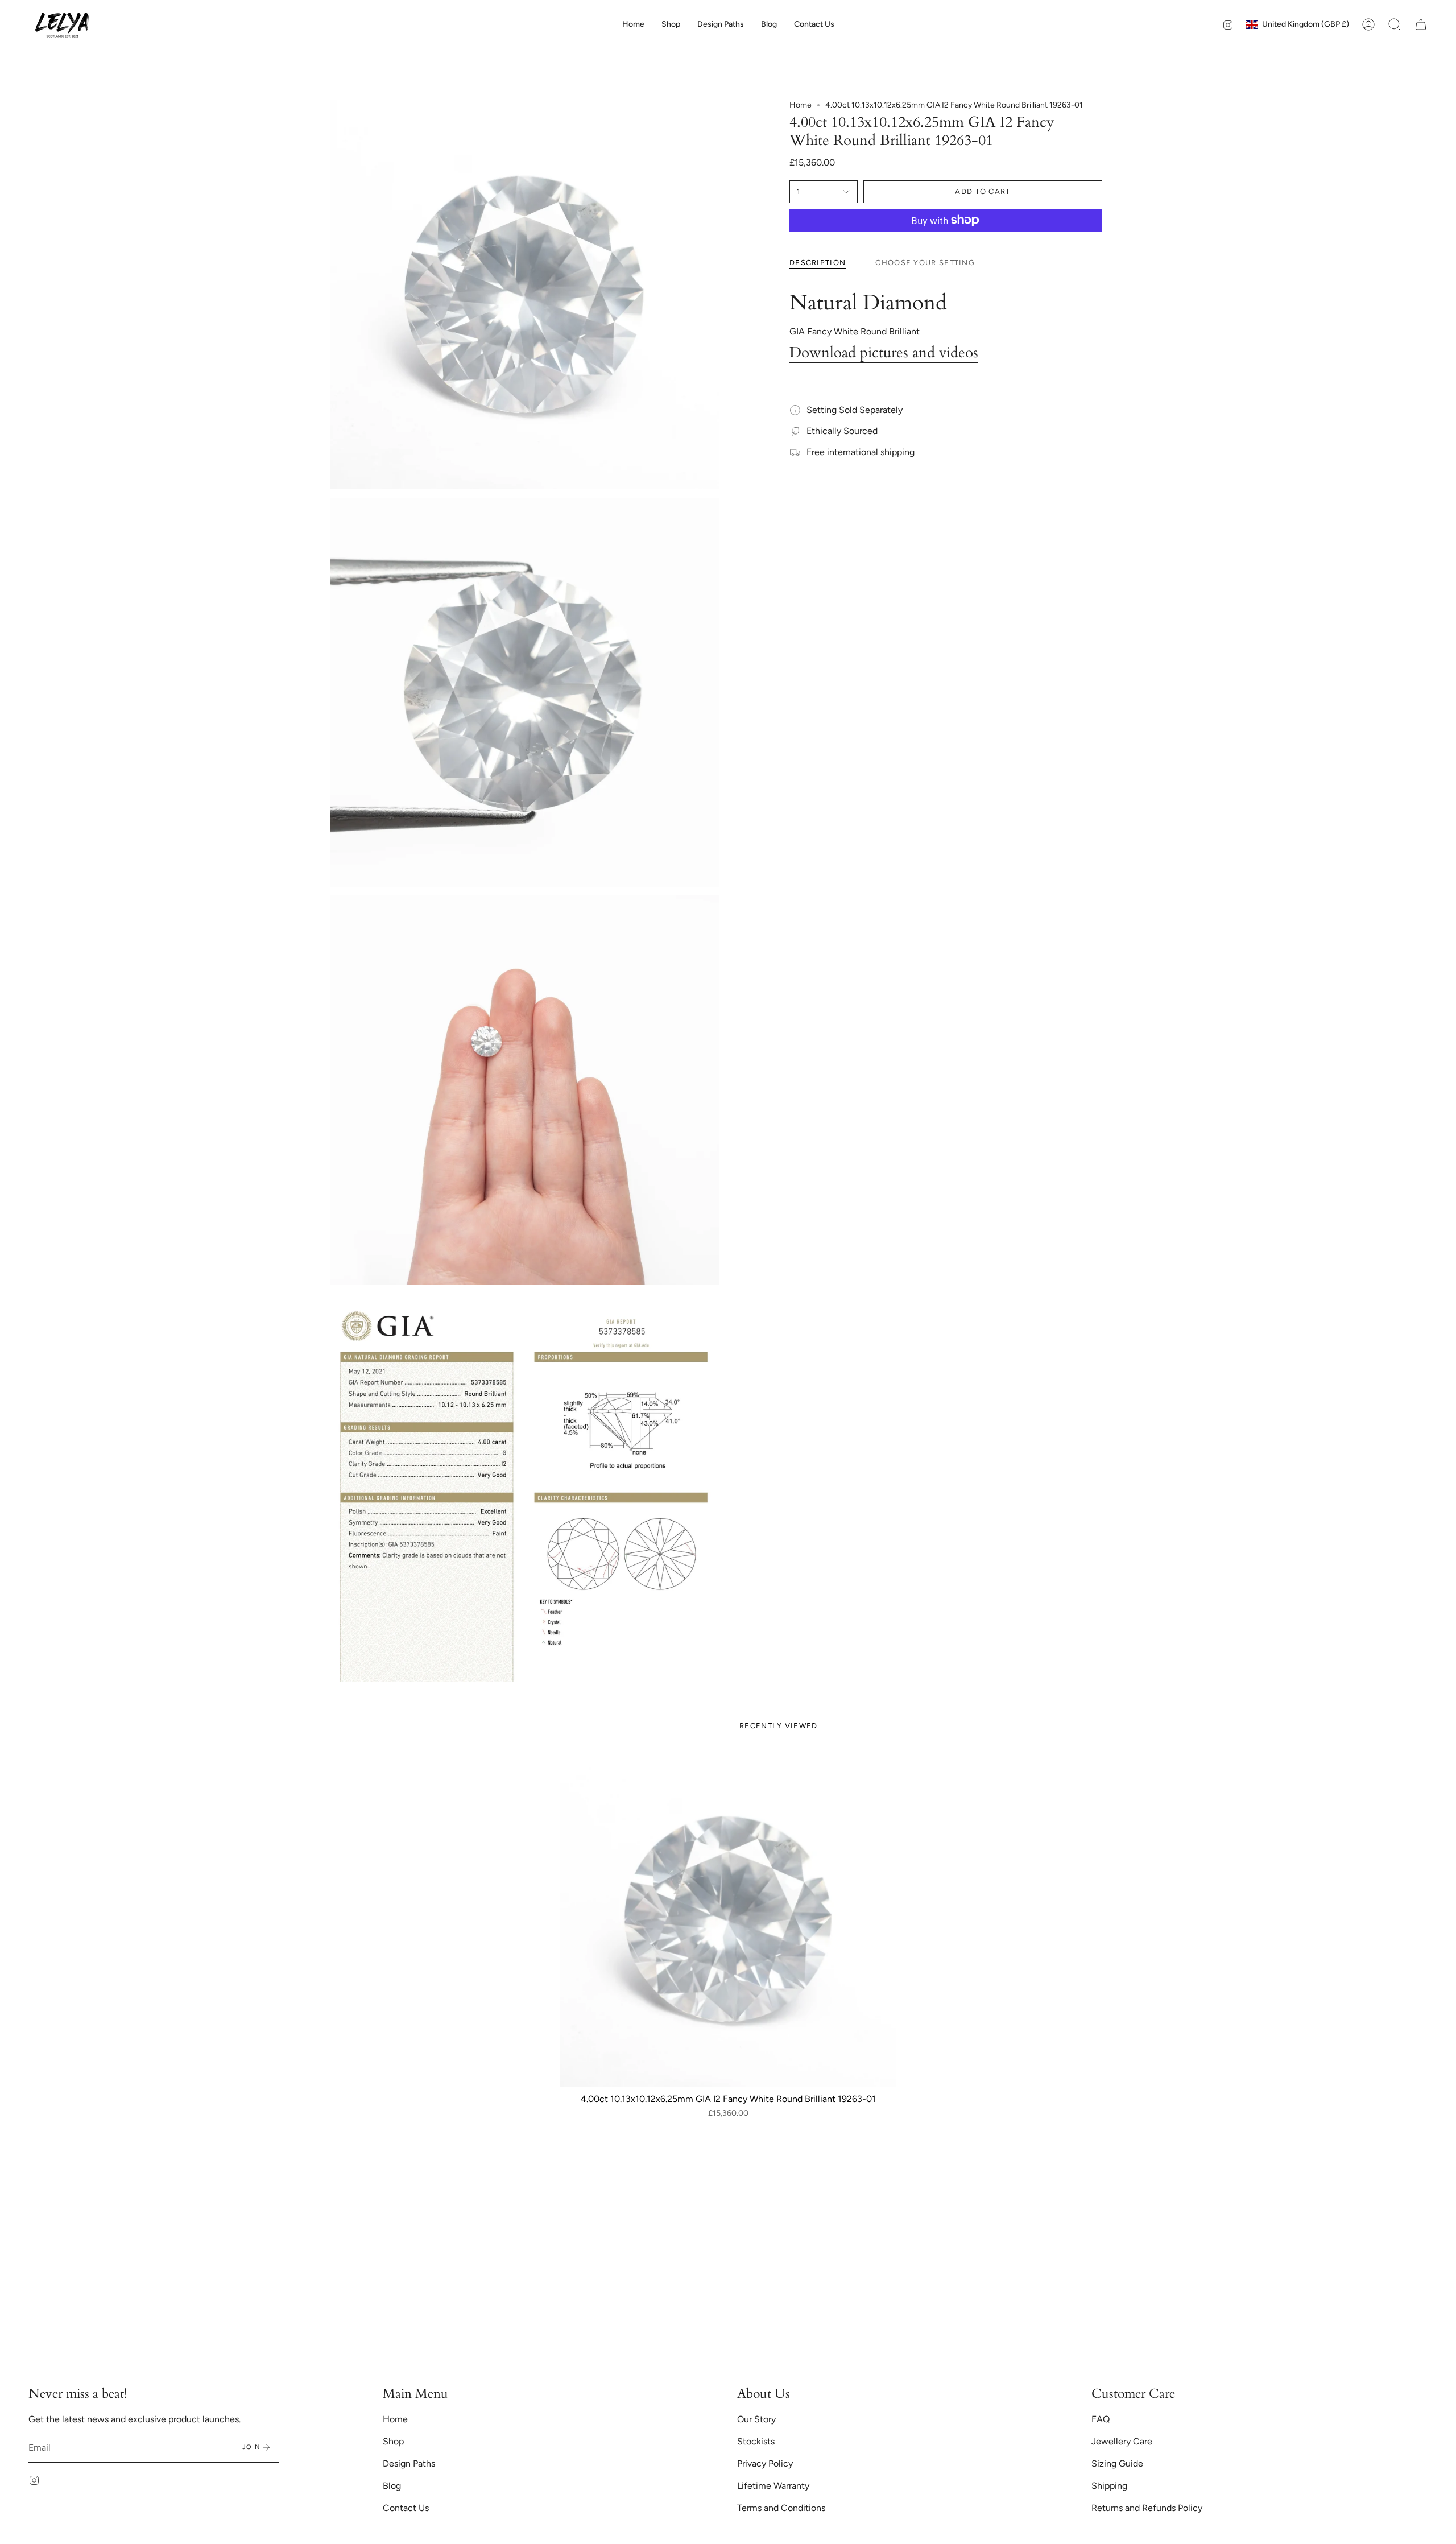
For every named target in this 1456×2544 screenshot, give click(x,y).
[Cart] (1421, 24)
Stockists (756, 2441)
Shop (393, 2441)
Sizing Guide (1117, 2464)
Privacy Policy (765, 2464)
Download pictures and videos (884, 353)
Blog (392, 2486)
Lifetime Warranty (773, 2486)
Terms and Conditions (781, 2508)
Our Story (756, 2419)
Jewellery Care (1122, 2441)
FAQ (1101, 2419)
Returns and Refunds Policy (1147, 2508)
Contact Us (406, 2508)
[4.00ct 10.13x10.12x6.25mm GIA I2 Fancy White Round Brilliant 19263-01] (728, 1919)
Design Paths (409, 2464)
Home (801, 105)
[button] (671, 24)
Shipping (1109, 2486)
